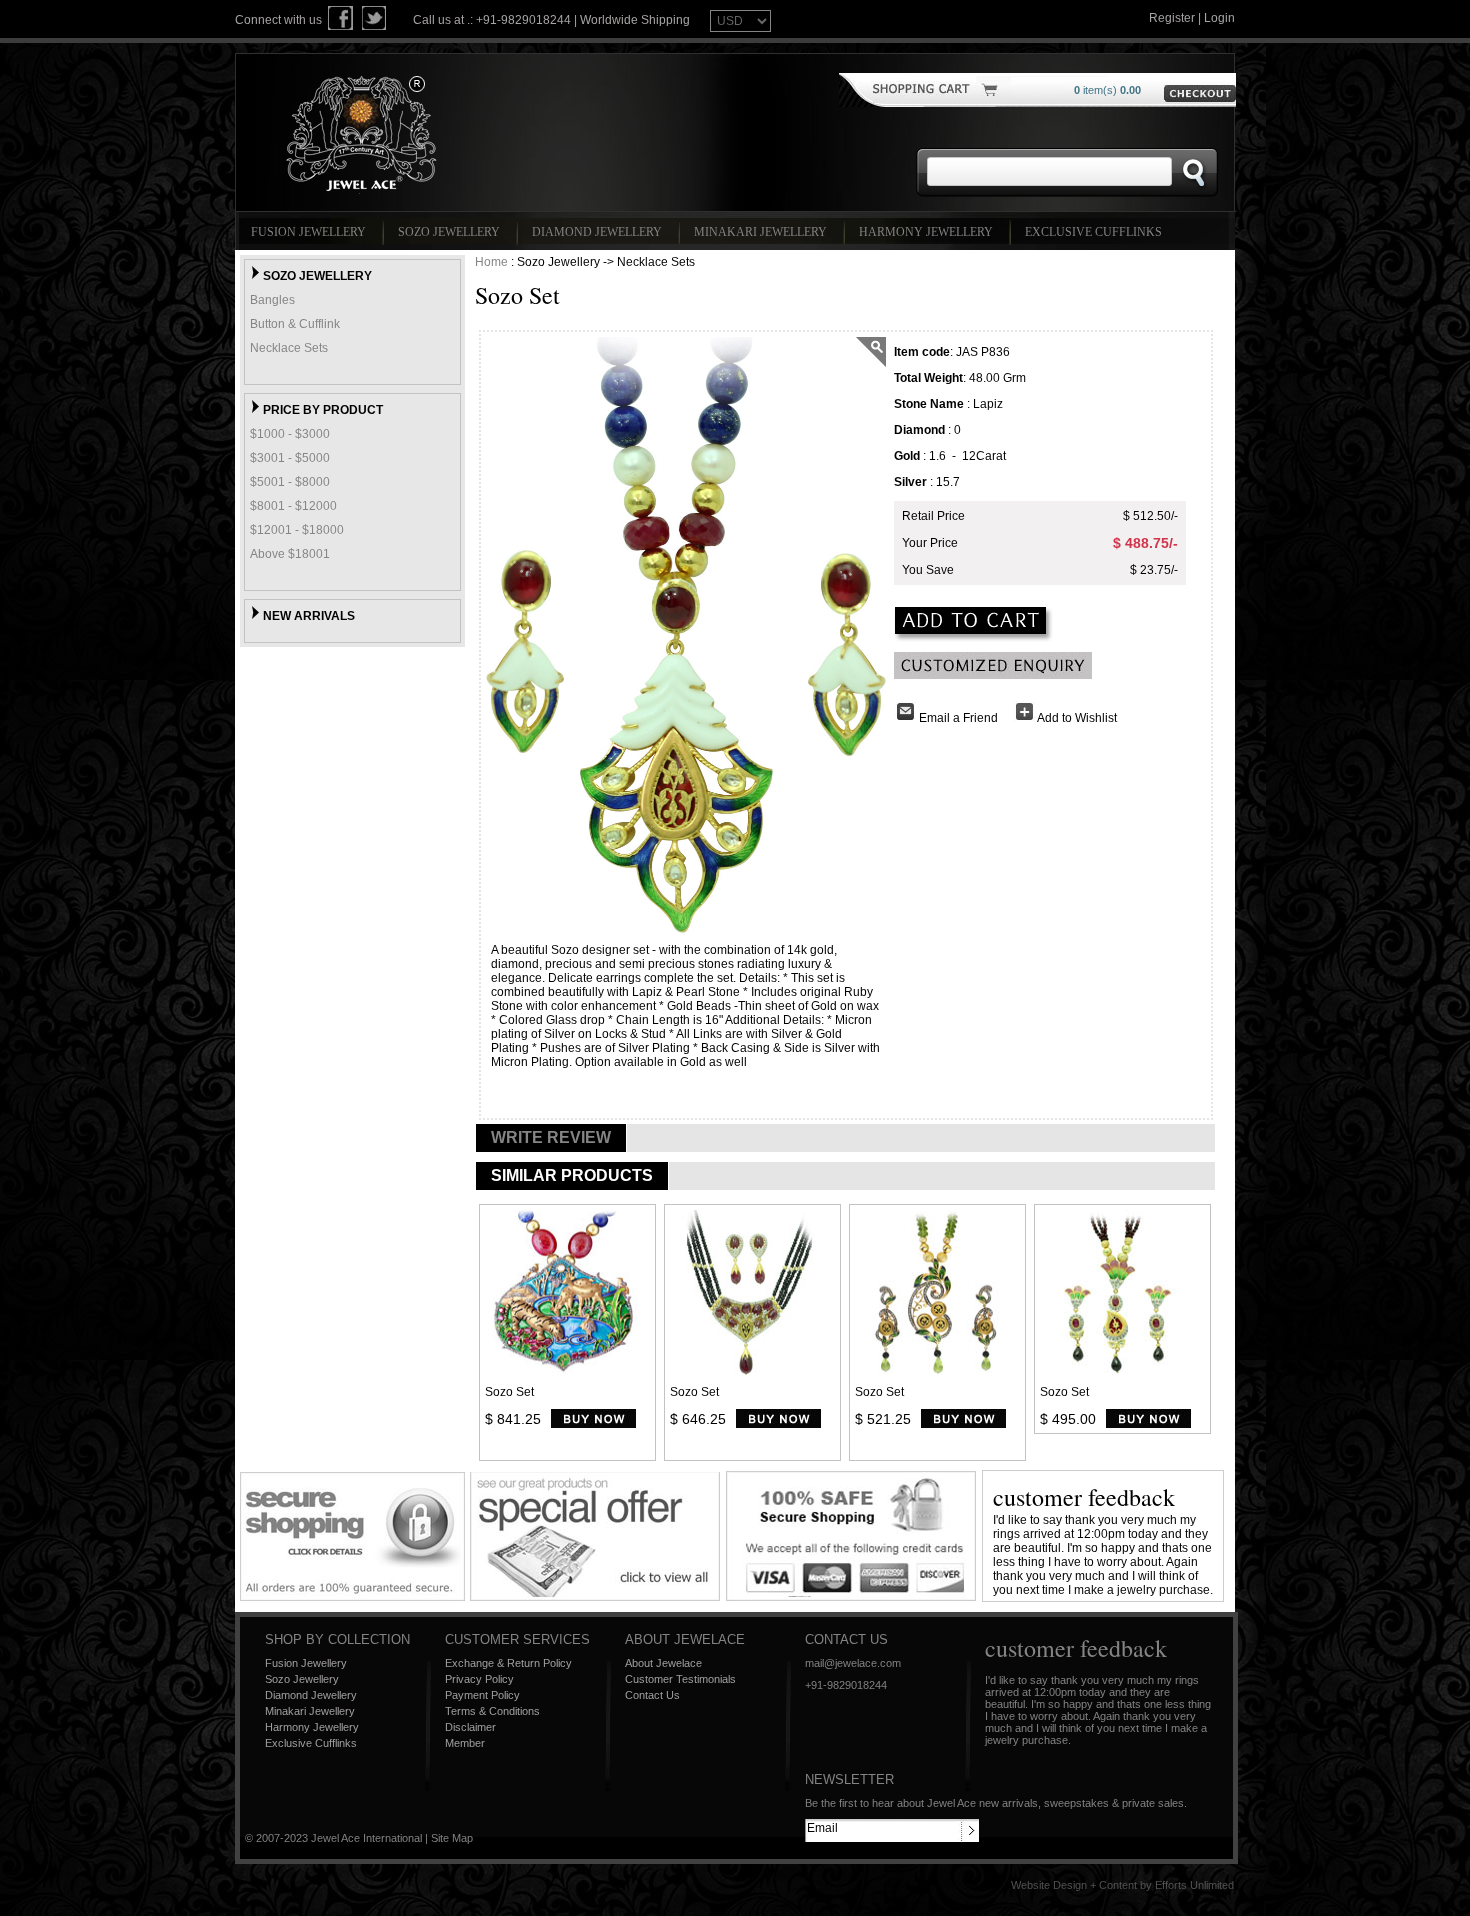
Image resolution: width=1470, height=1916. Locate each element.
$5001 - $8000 (290, 482)
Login (1219, 18)
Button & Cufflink (295, 324)
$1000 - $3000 (290, 434)
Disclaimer (470, 1727)
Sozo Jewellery (449, 232)
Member (465, 1743)
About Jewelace (663, 1663)
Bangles (272, 300)
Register (1172, 18)
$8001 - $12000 (293, 506)
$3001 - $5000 (290, 458)
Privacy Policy (479, 1679)
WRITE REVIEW (551, 1137)
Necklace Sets (289, 348)
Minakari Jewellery (760, 232)
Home (491, 262)
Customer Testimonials (680, 1679)
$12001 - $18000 (297, 530)
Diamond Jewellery (597, 232)
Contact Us (652, 1695)
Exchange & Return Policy (508, 1663)
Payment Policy (482, 1695)
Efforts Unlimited (1194, 1885)
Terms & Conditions (492, 1711)
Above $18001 (290, 554)
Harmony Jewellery (926, 232)
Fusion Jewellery (308, 232)
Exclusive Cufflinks (1093, 232)
